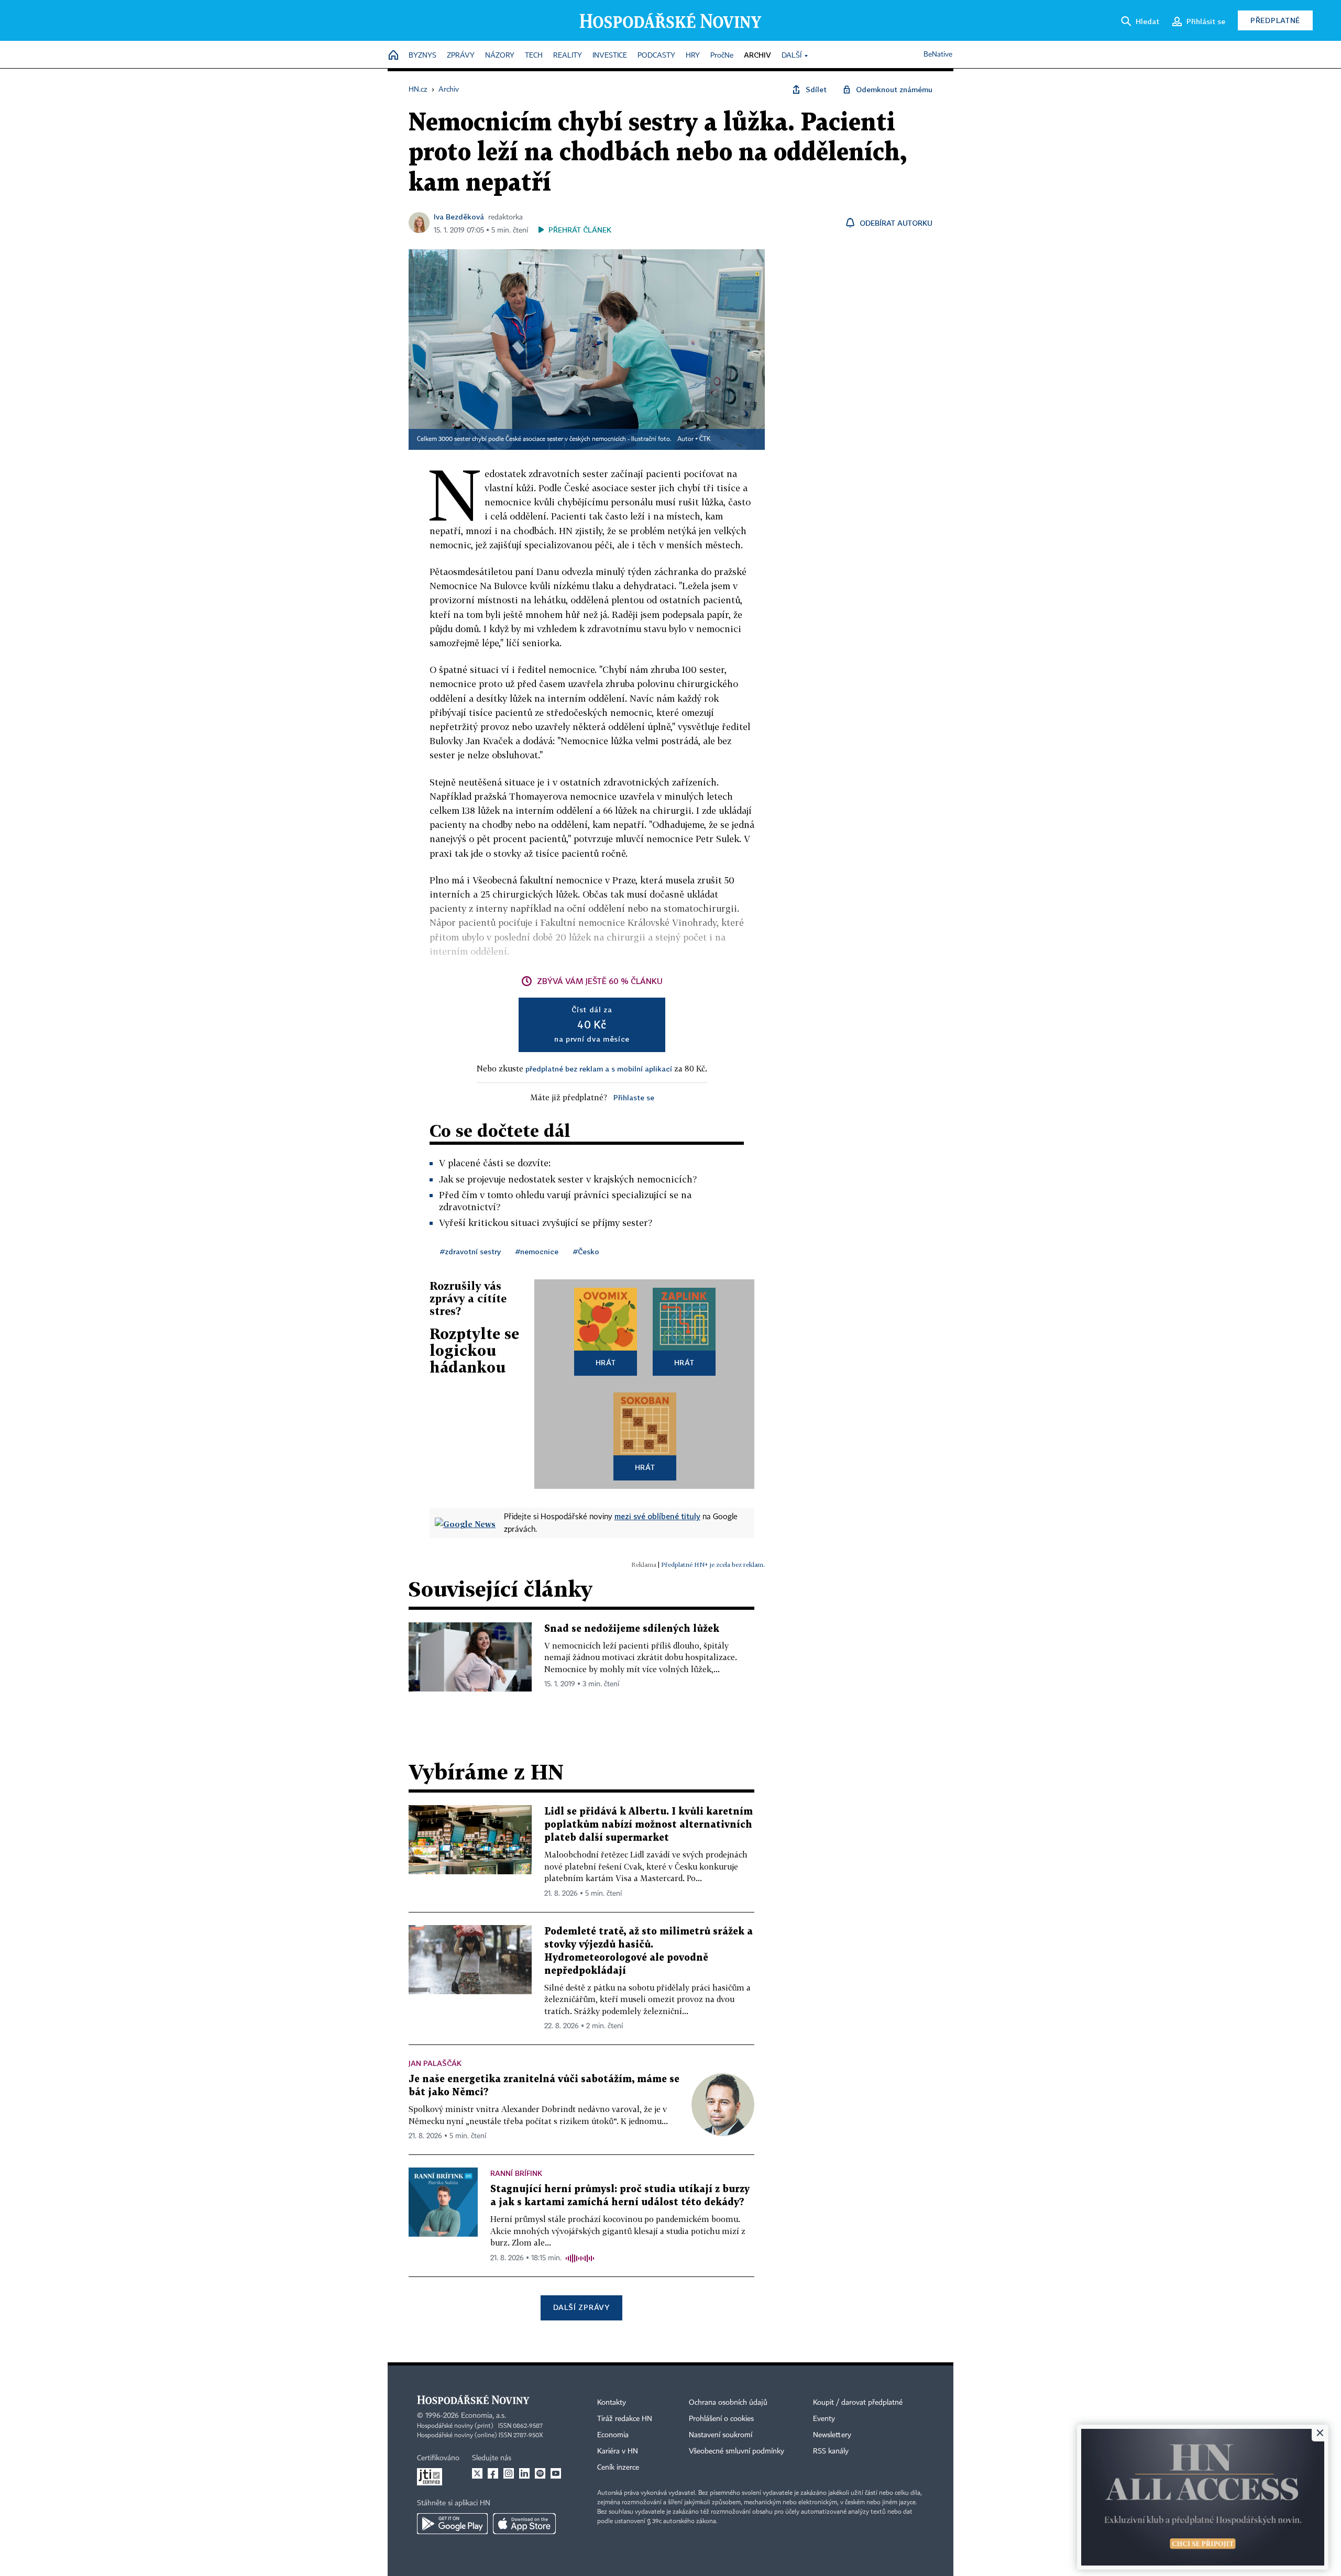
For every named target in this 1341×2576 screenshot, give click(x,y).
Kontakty (612, 2403)
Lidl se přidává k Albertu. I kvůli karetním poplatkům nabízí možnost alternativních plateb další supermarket (648, 1825)
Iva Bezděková (459, 217)
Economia (613, 2435)
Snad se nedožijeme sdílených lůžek (632, 1629)
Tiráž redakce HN (625, 2419)
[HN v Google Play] (452, 2524)
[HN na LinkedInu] (524, 2473)
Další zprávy (581, 2307)
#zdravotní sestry (470, 1251)
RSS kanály (831, 2451)
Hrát (606, 1362)
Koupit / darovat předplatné (858, 2403)
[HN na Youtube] (556, 2473)
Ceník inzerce (618, 2468)
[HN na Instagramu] (509, 2473)
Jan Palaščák (435, 2063)
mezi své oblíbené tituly (657, 1516)
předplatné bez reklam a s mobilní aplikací (599, 1069)
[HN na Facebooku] (493, 2473)
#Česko (586, 1251)
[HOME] (393, 56)
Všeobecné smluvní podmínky (737, 2451)
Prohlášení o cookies (721, 2419)
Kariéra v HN (618, 2451)
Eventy (824, 2419)
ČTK (705, 439)
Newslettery (832, 2435)
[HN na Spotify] (540, 2473)
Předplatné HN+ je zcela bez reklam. (713, 1565)
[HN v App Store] (524, 2524)
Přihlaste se (634, 1097)
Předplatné (1275, 20)
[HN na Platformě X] (477, 2473)
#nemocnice (537, 1251)
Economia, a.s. (483, 2416)
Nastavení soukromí (721, 2435)
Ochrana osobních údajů (728, 2403)
